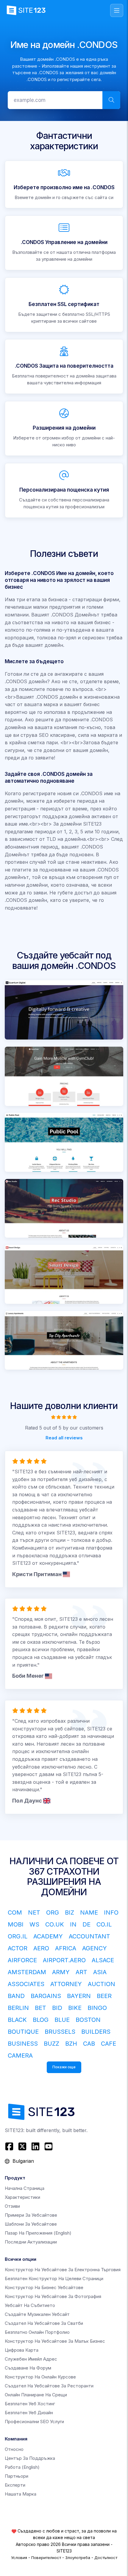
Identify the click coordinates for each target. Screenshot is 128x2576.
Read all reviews (64, 1437)
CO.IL (104, 1924)
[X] (22, 2146)
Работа (22, 2467)
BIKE (75, 2008)
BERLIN (18, 2008)
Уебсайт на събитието (30, 2305)
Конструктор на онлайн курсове (40, 2377)
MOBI (16, 1924)
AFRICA (66, 1948)
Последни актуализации (31, 2242)
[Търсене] (111, 100)
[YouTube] (49, 2146)
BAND (16, 1996)
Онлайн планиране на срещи (36, 2395)
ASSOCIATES (26, 1984)
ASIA (100, 1972)
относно (14, 2449)
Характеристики (22, 2197)
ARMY (61, 1972)
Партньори (17, 2476)
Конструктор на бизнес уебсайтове (44, 2287)
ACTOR (18, 1948)
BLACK (17, 2020)
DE (86, 1924)
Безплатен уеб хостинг (30, 2404)
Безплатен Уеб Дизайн (29, 2413)
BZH (71, 2044)
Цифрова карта (22, 2350)
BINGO (97, 2008)
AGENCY (95, 1948)
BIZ (70, 1912)
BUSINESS (23, 2044)
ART (81, 1972)
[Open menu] (117, 10)
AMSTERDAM (27, 1972)
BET (40, 2008)
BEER (104, 1996)
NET (34, 1912)
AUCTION (102, 1984)
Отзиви (12, 2206)
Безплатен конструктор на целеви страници (54, 2279)
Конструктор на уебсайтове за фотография (53, 2296)
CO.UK (55, 1924)
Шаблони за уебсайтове (31, 2224)
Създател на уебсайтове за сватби (44, 2323)
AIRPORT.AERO (64, 1960)
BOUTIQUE (23, 2032)
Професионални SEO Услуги (34, 2422)
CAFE (109, 2044)
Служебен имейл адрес (31, 2359)
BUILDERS (96, 2032)
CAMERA (20, 2055)
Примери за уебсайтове (31, 2215)
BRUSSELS (60, 2032)
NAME (89, 1912)
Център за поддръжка (30, 2458)
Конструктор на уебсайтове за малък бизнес (55, 2341)
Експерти (15, 2485)
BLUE (62, 2020)
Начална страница (25, 2188)
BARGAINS (46, 1996)
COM (15, 1912)
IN (73, 1924)
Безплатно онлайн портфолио (37, 2332)
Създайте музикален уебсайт (37, 2314)
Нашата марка (21, 2494)
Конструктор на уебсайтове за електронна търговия (63, 2270)
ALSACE (103, 1960)
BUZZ (51, 2044)
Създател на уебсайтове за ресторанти (49, 2386)
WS (34, 1924)
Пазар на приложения (38, 2233)
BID (57, 2008)
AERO (41, 1948)
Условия (19, 2558)
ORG (53, 1912)
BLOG (41, 2020)
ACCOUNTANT (89, 1936)
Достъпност (106, 2558)
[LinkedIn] (35, 2146)
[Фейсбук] (10, 2146)
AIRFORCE (22, 1960)
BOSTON (88, 2020)
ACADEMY (48, 1936)
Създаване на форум (28, 2368)
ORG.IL (18, 1936)
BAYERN (79, 1996)
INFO (111, 1912)
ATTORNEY (66, 1984)
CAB (89, 2044)
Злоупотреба (78, 2558)
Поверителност (46, 2558)
